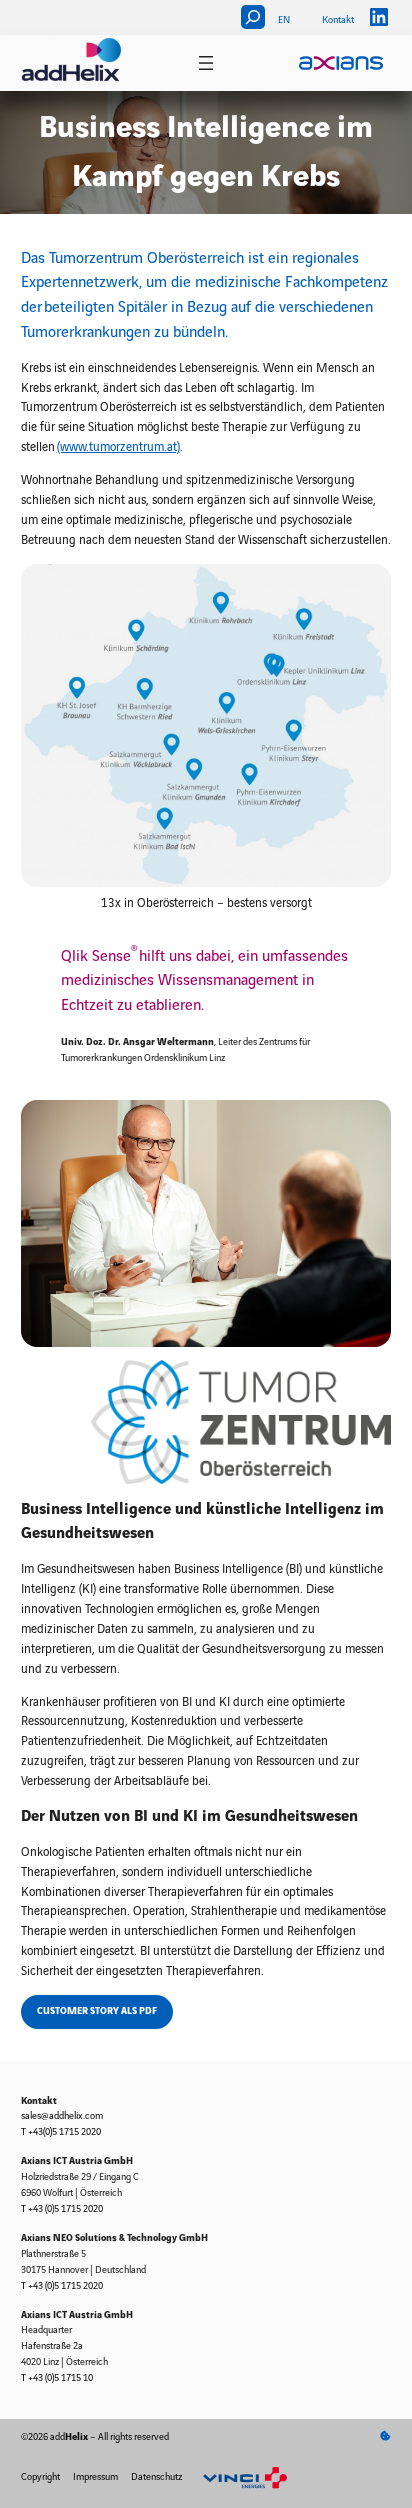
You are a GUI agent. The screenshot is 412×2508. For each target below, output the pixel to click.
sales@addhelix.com (62, 2116)
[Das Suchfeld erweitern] (253, 17)
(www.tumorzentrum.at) (118, 447)
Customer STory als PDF (97, 2011)
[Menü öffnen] (206, 63)
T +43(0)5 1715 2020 (61, 2132)
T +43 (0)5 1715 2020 (62, 2209)
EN (284, 20)
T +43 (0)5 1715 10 (57, 2378)
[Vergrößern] (365, 589)
